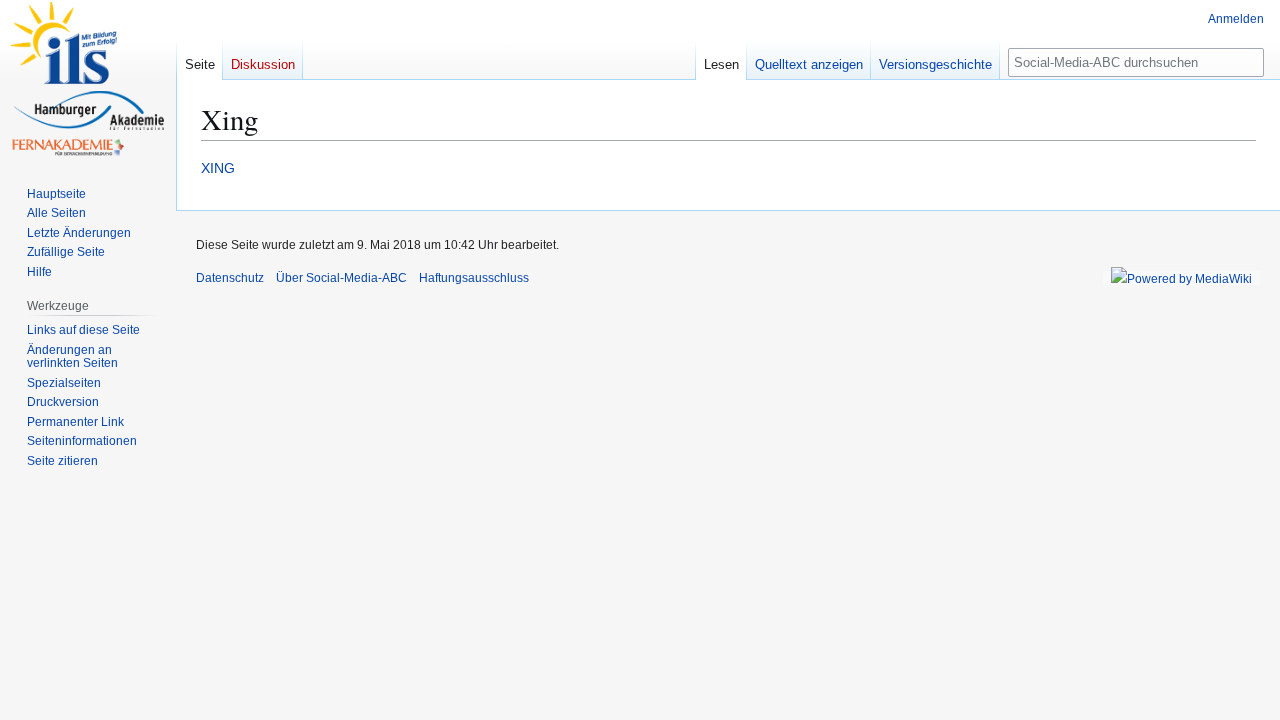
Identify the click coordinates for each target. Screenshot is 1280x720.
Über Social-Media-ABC (341, 278)
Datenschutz (230, 278)
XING (218, 168)
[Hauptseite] (88, 80)
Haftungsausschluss (474, 278)
